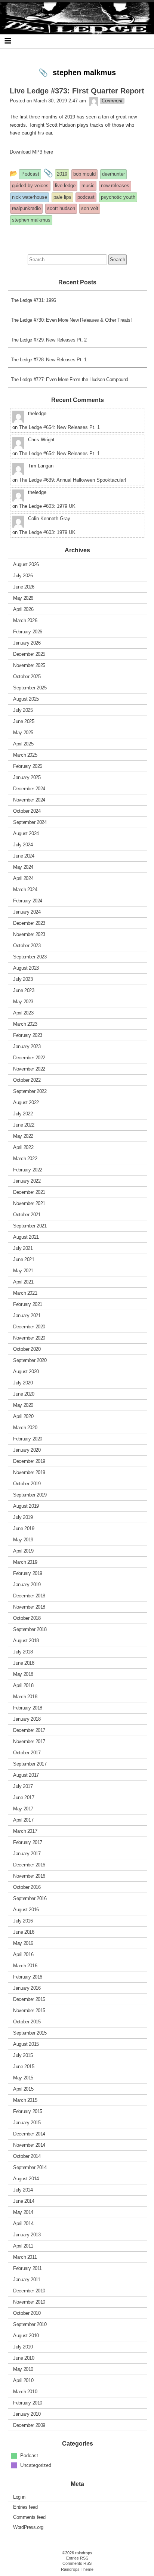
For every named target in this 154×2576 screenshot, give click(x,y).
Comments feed (29, 2517)
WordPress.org (28, 2527)
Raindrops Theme (77, 2569)
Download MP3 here (31, 152)
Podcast (29, 2455)
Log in (19, 2497)
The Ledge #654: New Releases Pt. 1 (59, 427)
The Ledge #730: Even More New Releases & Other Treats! (71, 320)
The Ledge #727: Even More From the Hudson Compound (70, 379)
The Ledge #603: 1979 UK (47, 506)
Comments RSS (77, 2563)
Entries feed (25, 2507)
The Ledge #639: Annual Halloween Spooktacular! (73, 480)
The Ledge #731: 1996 (33, 300)
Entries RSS (77, 2558)
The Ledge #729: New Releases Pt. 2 (49, 340)
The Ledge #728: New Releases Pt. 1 (49, 360)
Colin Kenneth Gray (49, 518)
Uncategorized (36, 2465)
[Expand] (8, 41)
